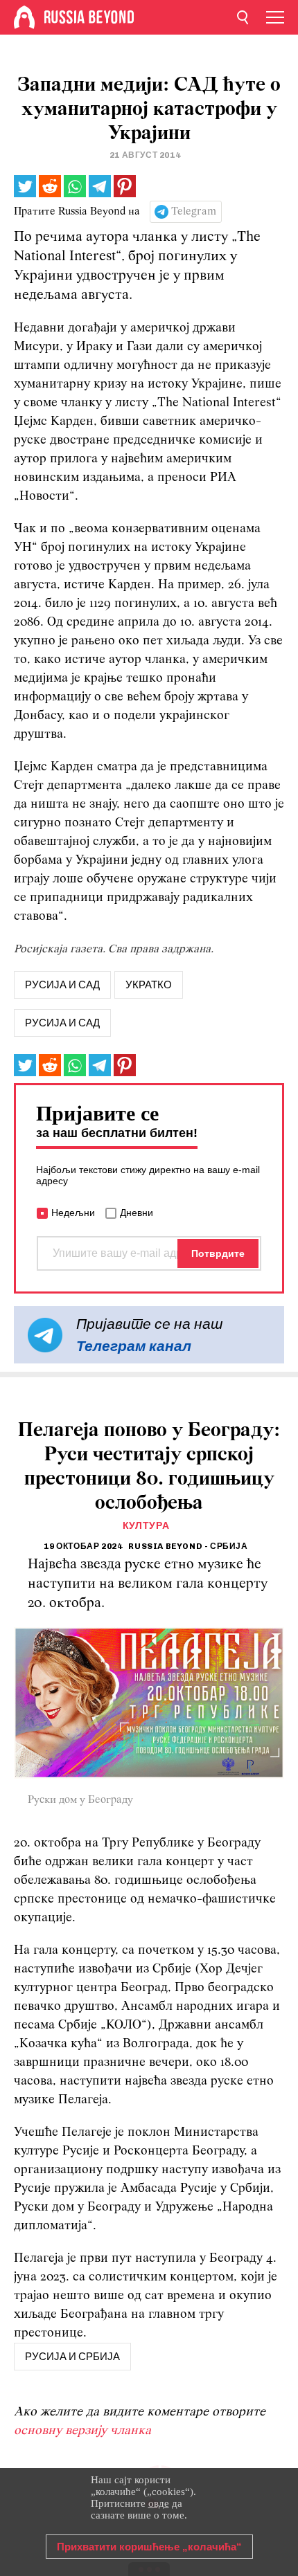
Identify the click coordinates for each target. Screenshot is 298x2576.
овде (159, 2503)
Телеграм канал (134, 1346)
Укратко (149, 985)
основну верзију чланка (82, 2431)
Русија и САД (62, 1023)
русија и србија (72, 2357)
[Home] (24, 17)
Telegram (194, 212)
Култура (146, 1526)
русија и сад (62, 985)
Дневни (137, 1213)
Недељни (73, 1213)
